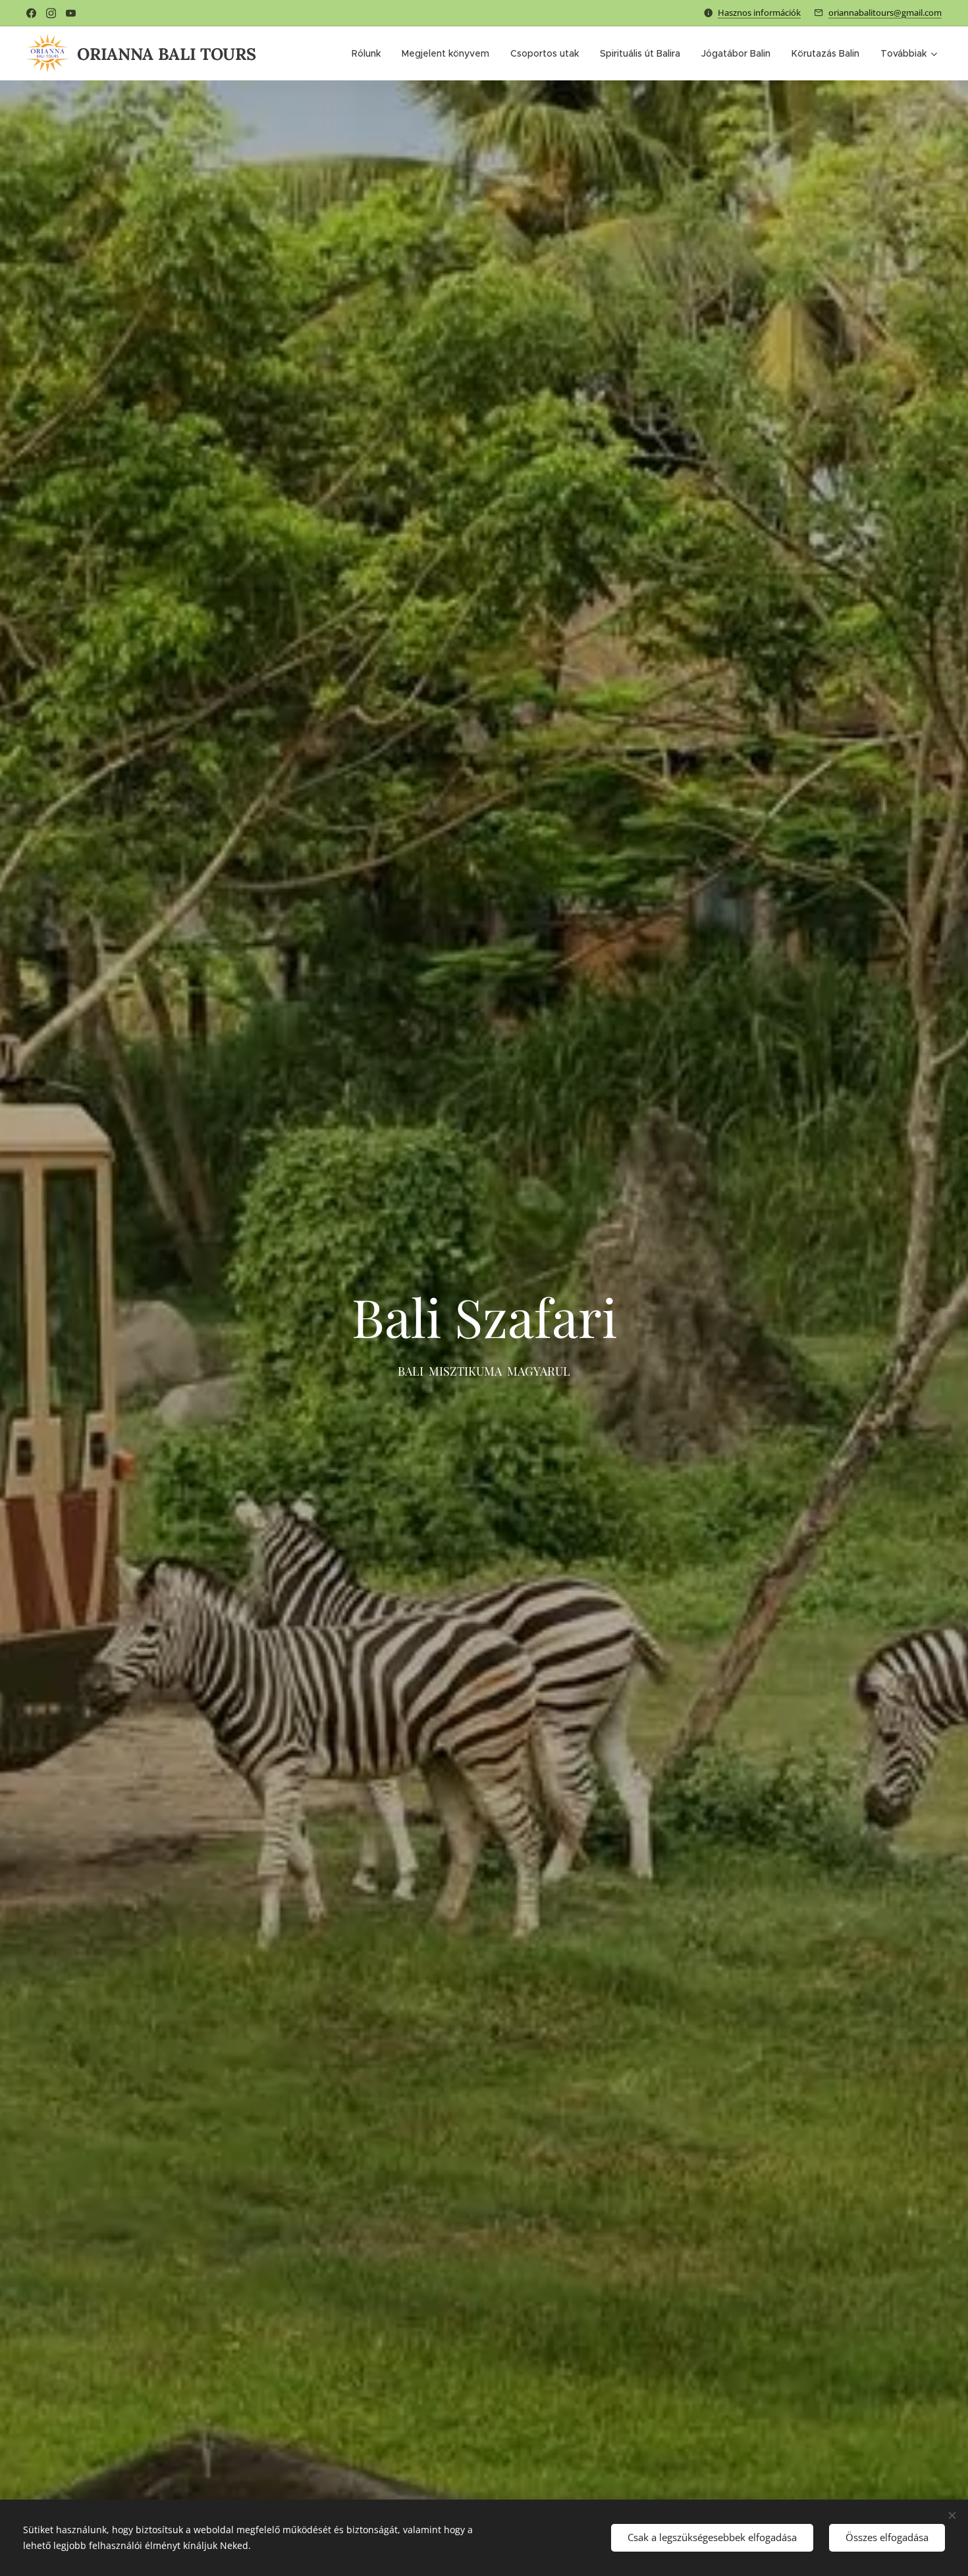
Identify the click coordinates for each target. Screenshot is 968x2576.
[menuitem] (370, 53)
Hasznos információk (759, 13)
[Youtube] (71, 13)
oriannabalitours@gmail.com (885, 13)
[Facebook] (31, 13)
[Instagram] (51, 13)
